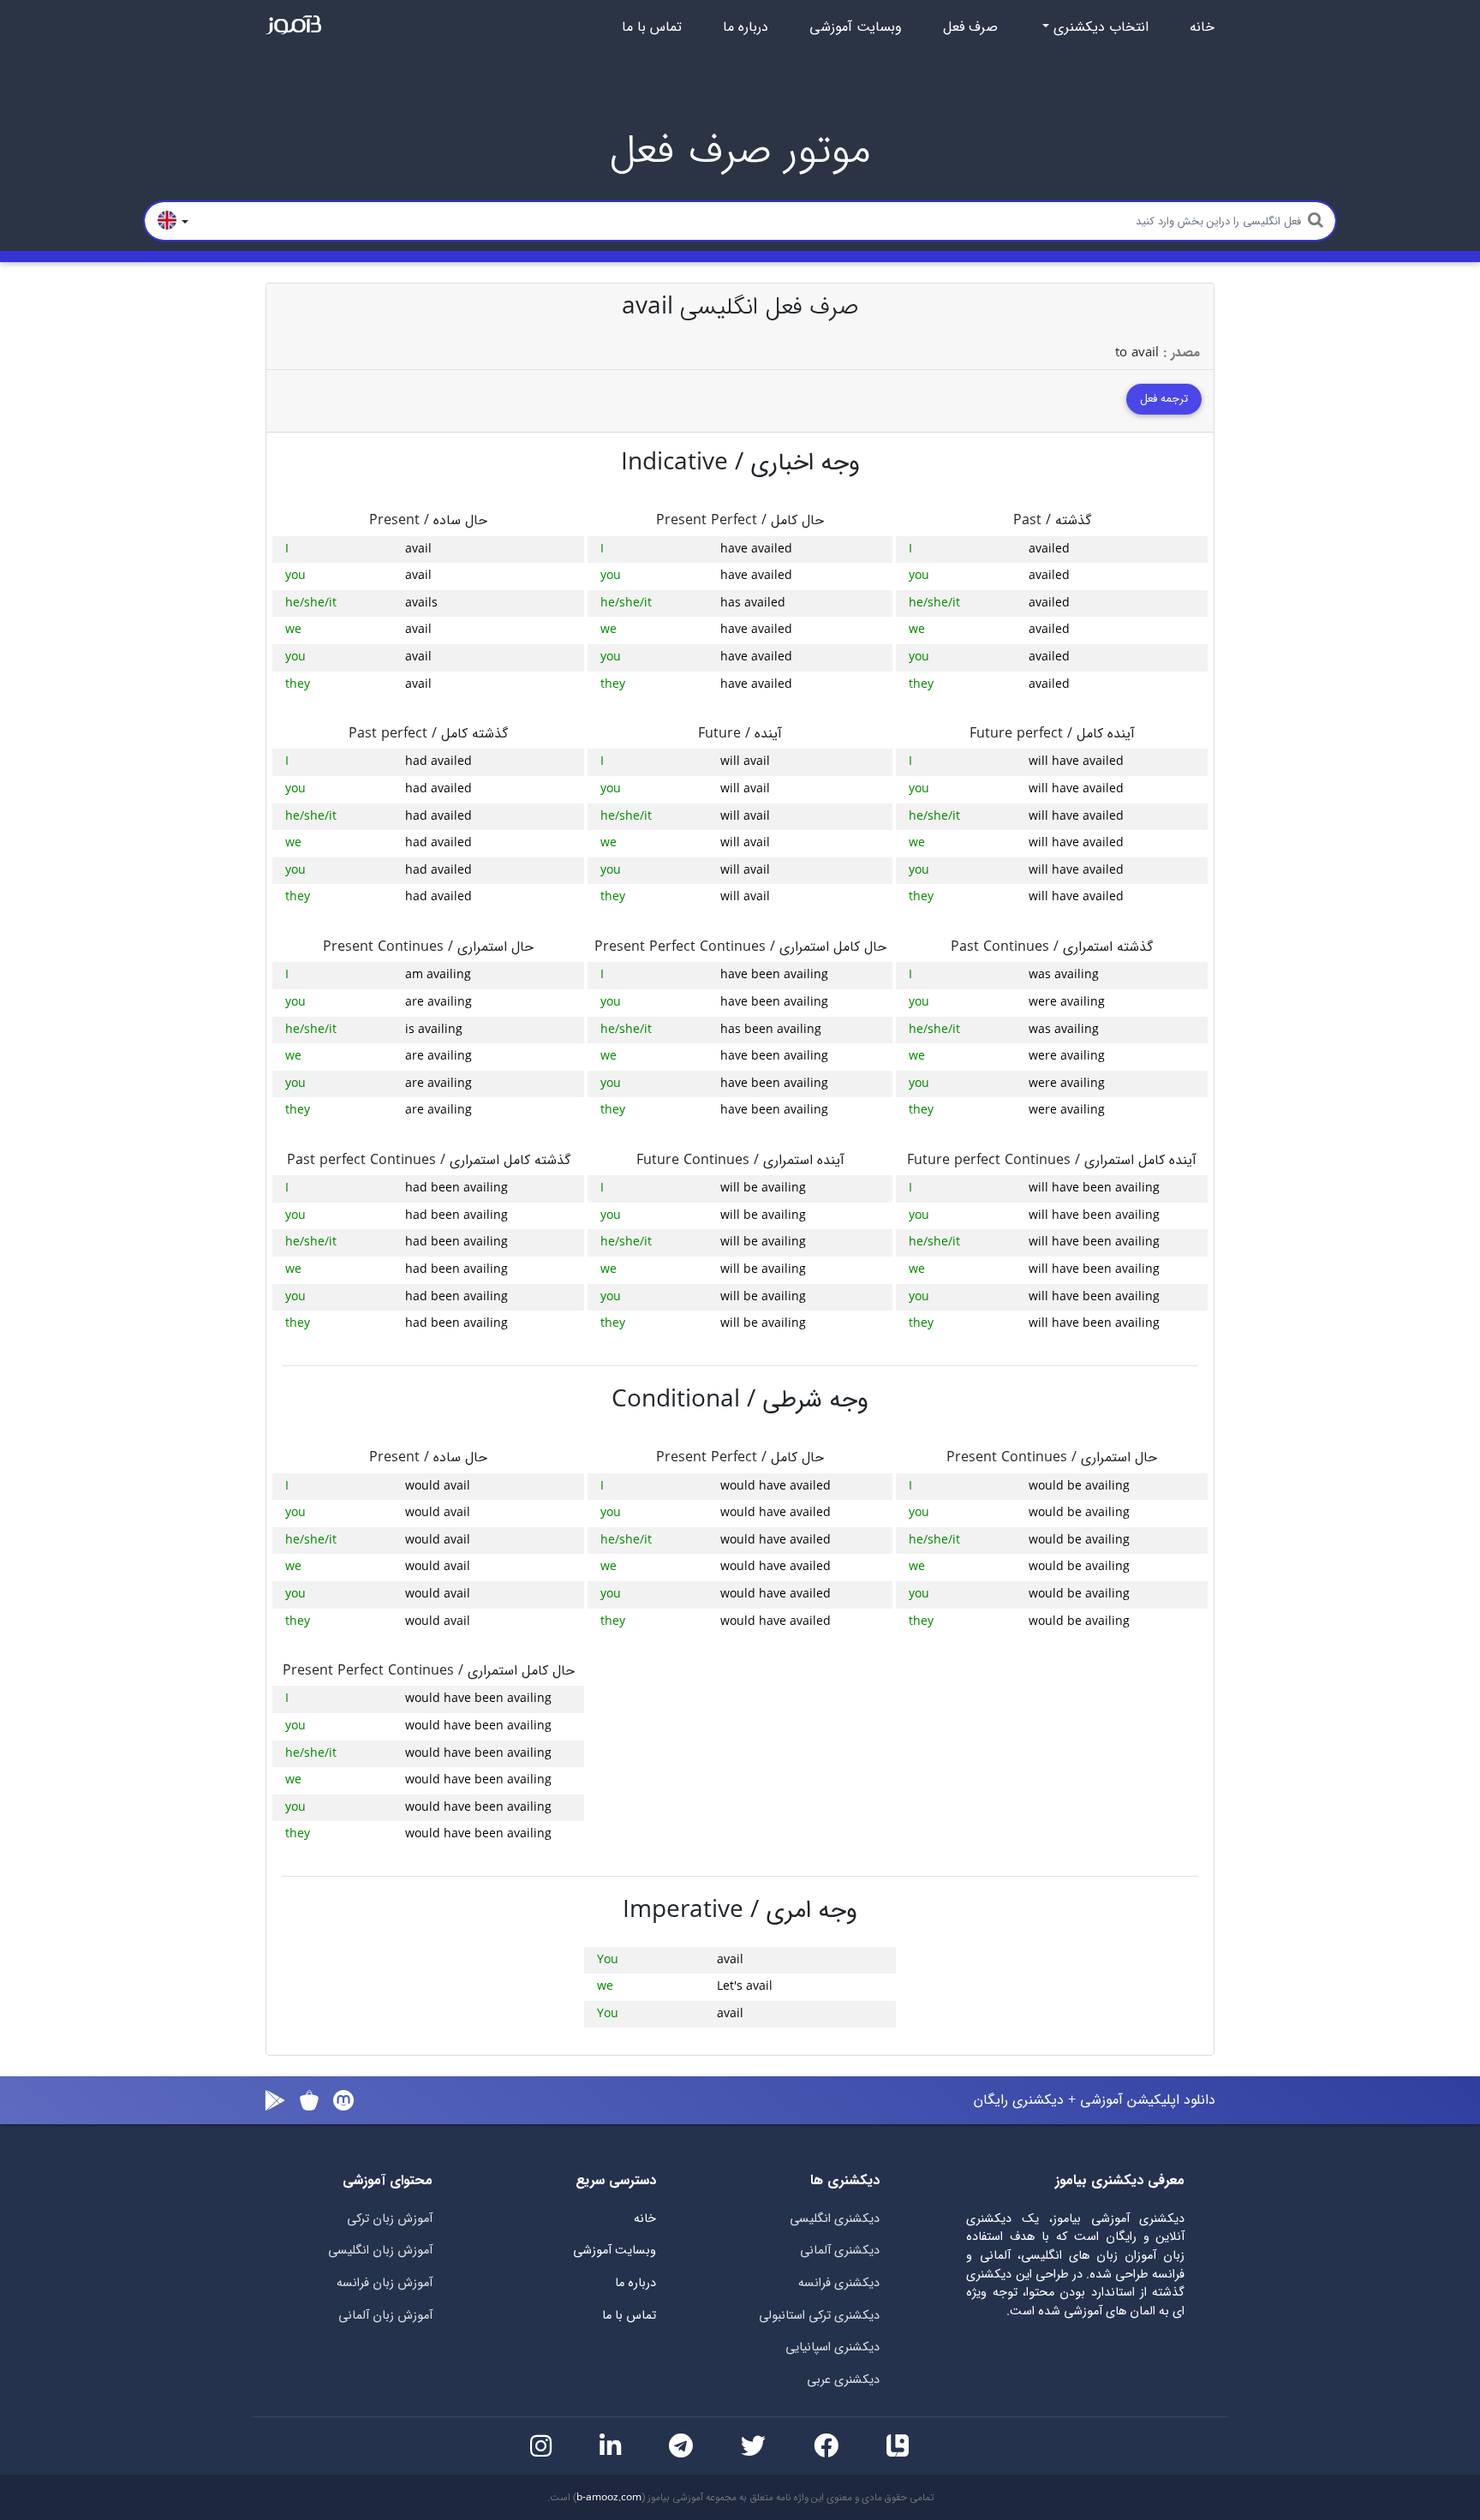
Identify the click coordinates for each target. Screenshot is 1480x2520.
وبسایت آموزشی (856, 27)
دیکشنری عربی (843, 2380)
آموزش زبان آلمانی (385, 2316)
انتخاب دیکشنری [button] (1099, 27)
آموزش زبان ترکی (390, 2219)
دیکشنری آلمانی (840, 2251)
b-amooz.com (609, 2498)
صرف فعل (970, 27)
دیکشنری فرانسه (839, 2283)
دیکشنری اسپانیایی (832, 2347)
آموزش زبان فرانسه (385, 2283)
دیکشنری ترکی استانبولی (819, 2316)
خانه (1202, 27)
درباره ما (746, 27)
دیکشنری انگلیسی (835, 2219)
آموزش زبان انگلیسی (380, 2251)
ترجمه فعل (1164, 399)
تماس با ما (652, 27)
